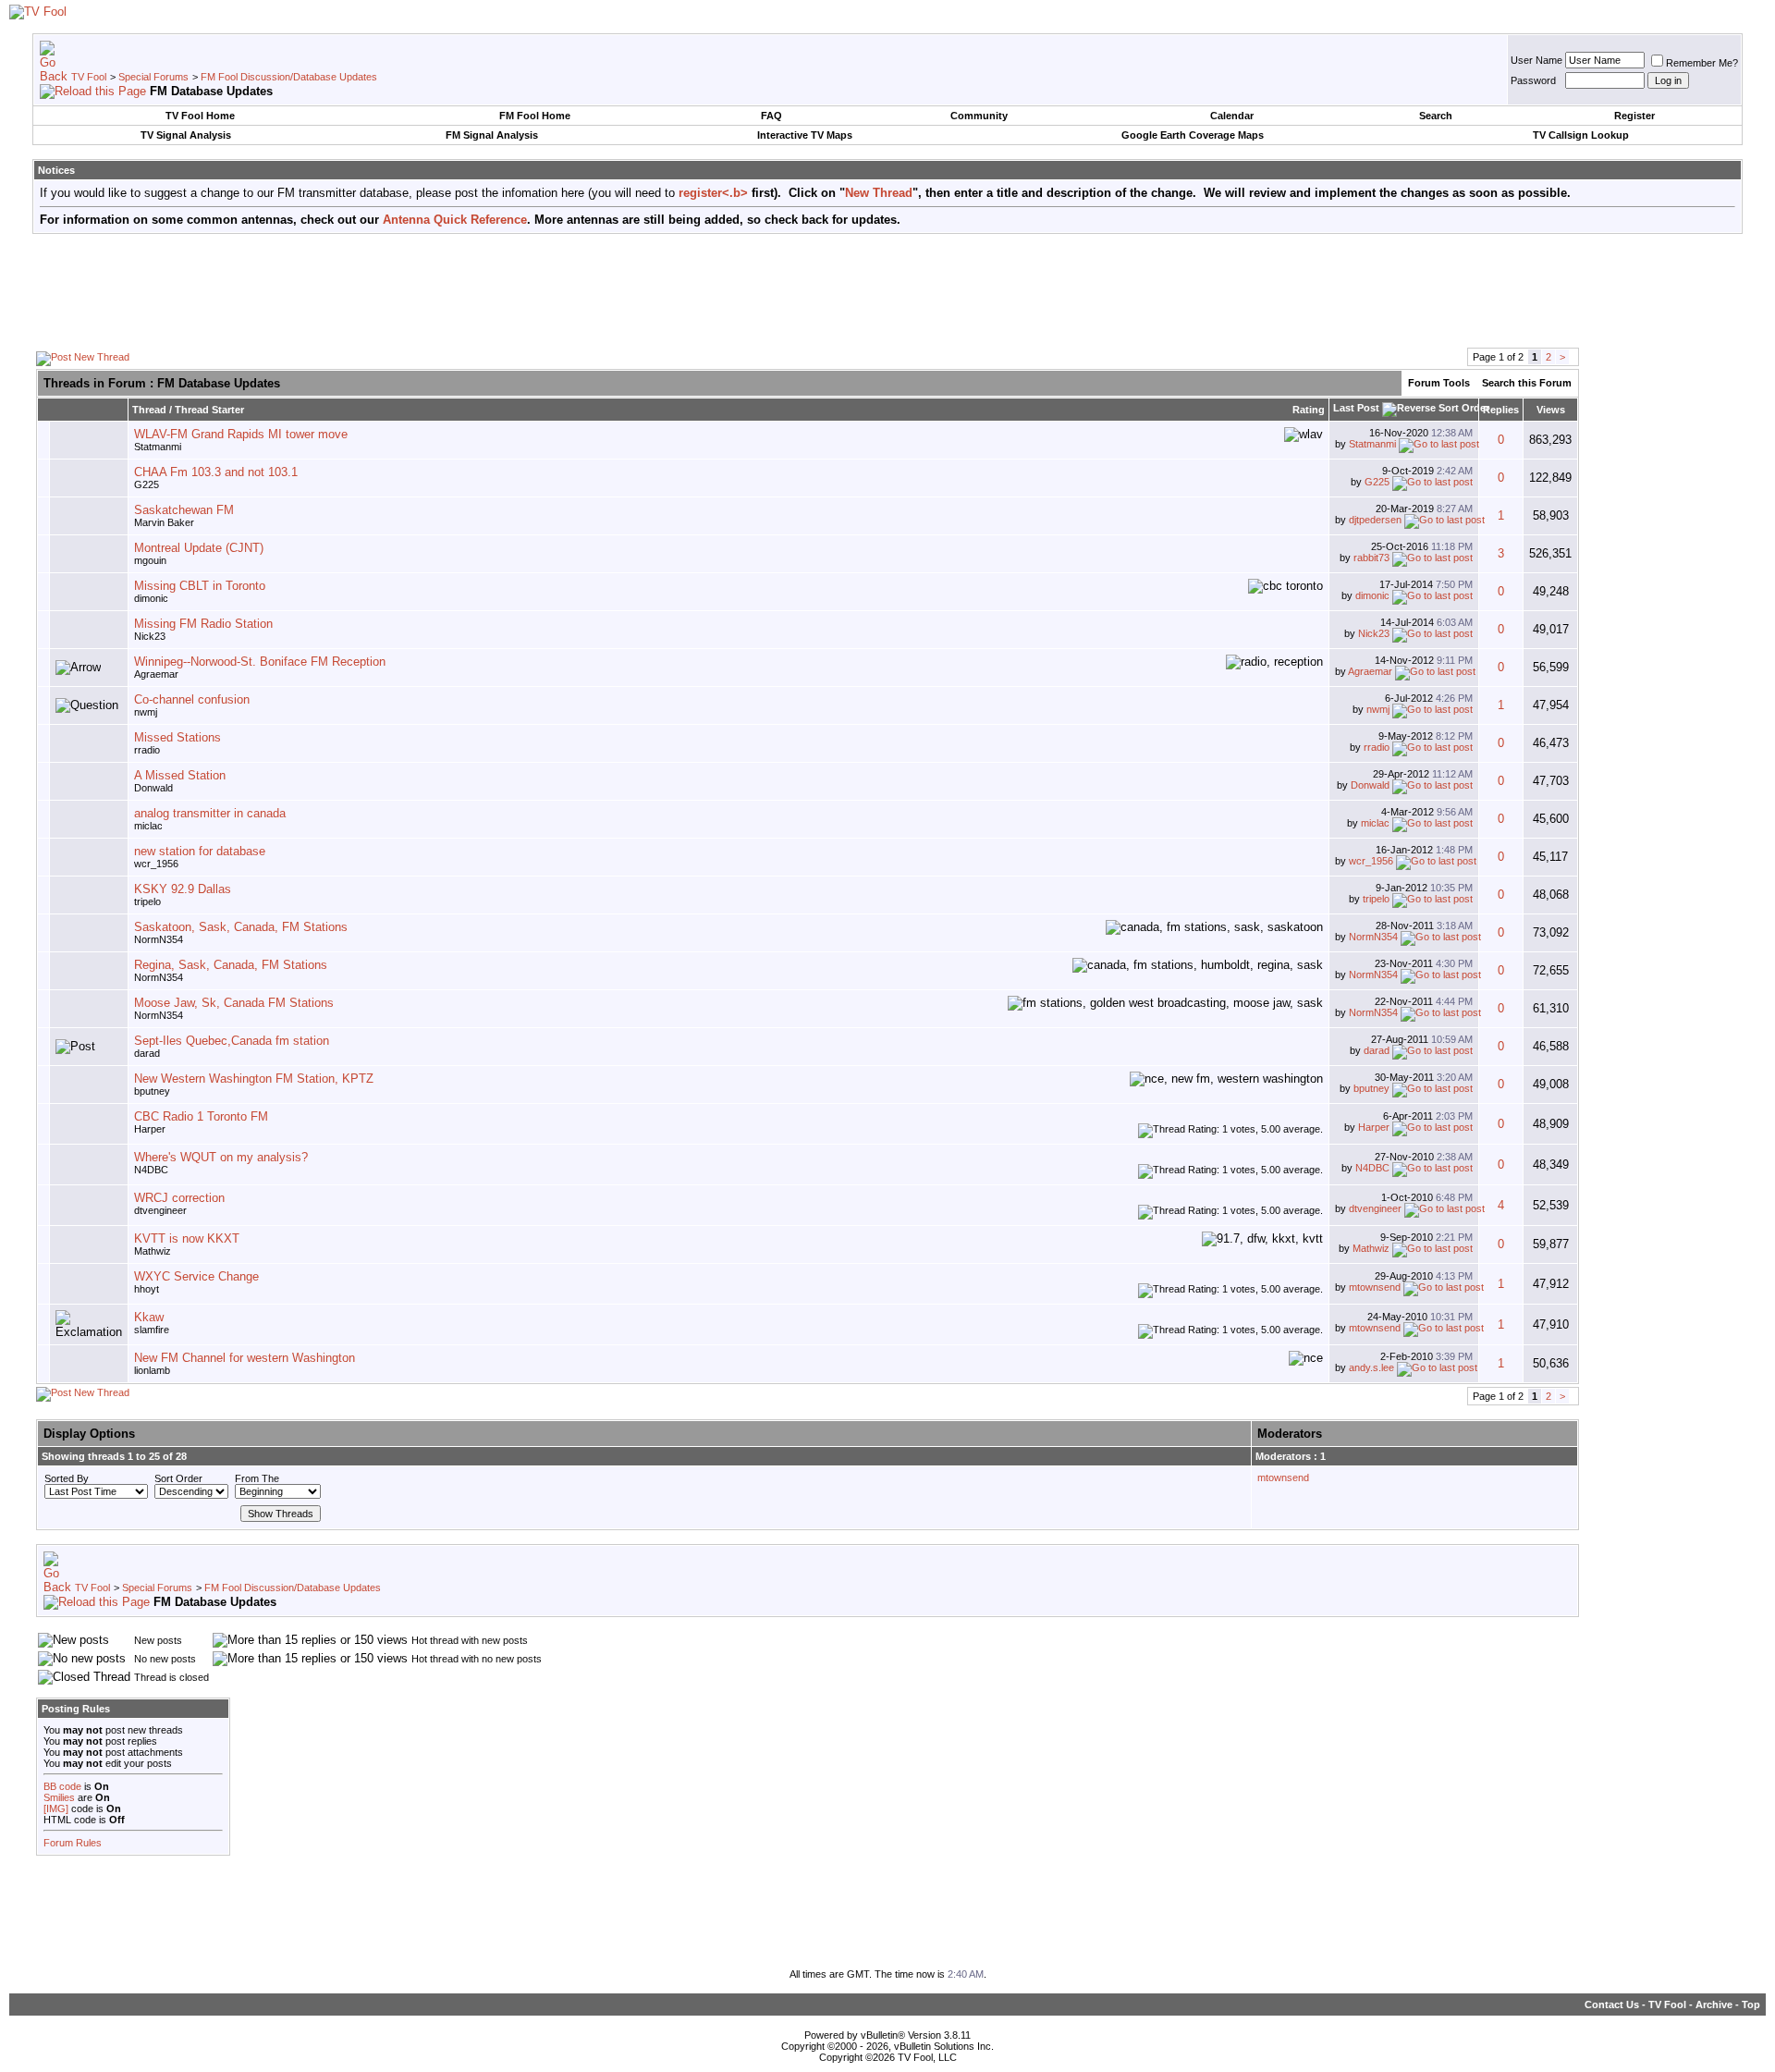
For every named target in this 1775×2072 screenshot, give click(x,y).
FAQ (771, 116)
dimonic (151, 598)
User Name (1536, 60)
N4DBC (151, 1170)
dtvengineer (160, 1210)
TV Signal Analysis (186, 135)
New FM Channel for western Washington (245, 1358)
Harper (150, 1129)
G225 (147, 484)
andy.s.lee (1371, 1367)
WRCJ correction (179, 1198)
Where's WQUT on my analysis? (221, 1157)
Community (979, 116)
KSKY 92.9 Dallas (183, 889)
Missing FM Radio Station (203, 624)
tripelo (147, 901)
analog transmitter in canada (210, 813)
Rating (1309, 410)
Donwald (153, 788)
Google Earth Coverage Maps (1193, 135)
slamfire (152, 1330)
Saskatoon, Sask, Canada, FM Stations (241, 927)
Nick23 (150, 636)
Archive (1714, 2005)
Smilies (59, 1797)
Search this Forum (1527, 383)
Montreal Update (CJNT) (199, 548)
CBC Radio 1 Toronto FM (201, 1116)
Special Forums (153, 77)
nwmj (146, 712)
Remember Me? (1702, 63)
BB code (62, 1786)
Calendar (1232, 116)
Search (1436, 116)
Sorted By (67, 1478)
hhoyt (147, 1289)
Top (1751, 2005)
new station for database (200, 851)
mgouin (150, 560)
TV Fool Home (200, 116)
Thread (149, 410)
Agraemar (156, 674)
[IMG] (56, 1808)
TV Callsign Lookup (1581, 135)
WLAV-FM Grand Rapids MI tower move (241, 434)
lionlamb (152, 1370)
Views (1551, 410)
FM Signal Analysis (492, 135)
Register (1634, 116)
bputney (152, 1091)
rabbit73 (1371, 558)
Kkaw (149, 1317)
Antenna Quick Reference (455, 220)
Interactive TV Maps (805, 135)
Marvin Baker (164, 522)
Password (1533, 80)
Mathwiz (153, 1251)
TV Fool (89, 77)
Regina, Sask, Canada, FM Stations (231, 965)
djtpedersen (1375, 520)
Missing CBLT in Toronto (200, 586)
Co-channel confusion (192, 699)
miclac (148, 826)
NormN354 (159, 939)
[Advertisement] (887, 289)
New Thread (879, 193)
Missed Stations (177, 737)
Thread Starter (209, 410)
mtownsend (1375, 1287)
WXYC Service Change (196, 1276)
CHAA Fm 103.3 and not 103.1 (216, 472)
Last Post (1356, 408)
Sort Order (178, 1478)
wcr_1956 (156, 864)
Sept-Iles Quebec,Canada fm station (232, 1041)
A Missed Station (180, 775)
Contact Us (1612, 2005)
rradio (147, 750)
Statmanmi (158, 447)
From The (257, 1478)
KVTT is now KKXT (187, 1238)
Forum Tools (1439, 383)
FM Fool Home (535, 116)
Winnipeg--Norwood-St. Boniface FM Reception (260, 662)
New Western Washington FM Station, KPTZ (254, 1079)
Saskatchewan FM (184, 510)
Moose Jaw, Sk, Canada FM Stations (234, 1003)
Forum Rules (73, 1843)
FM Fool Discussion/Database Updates (289, 77)
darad (147, 1053)
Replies (1501, 410)
